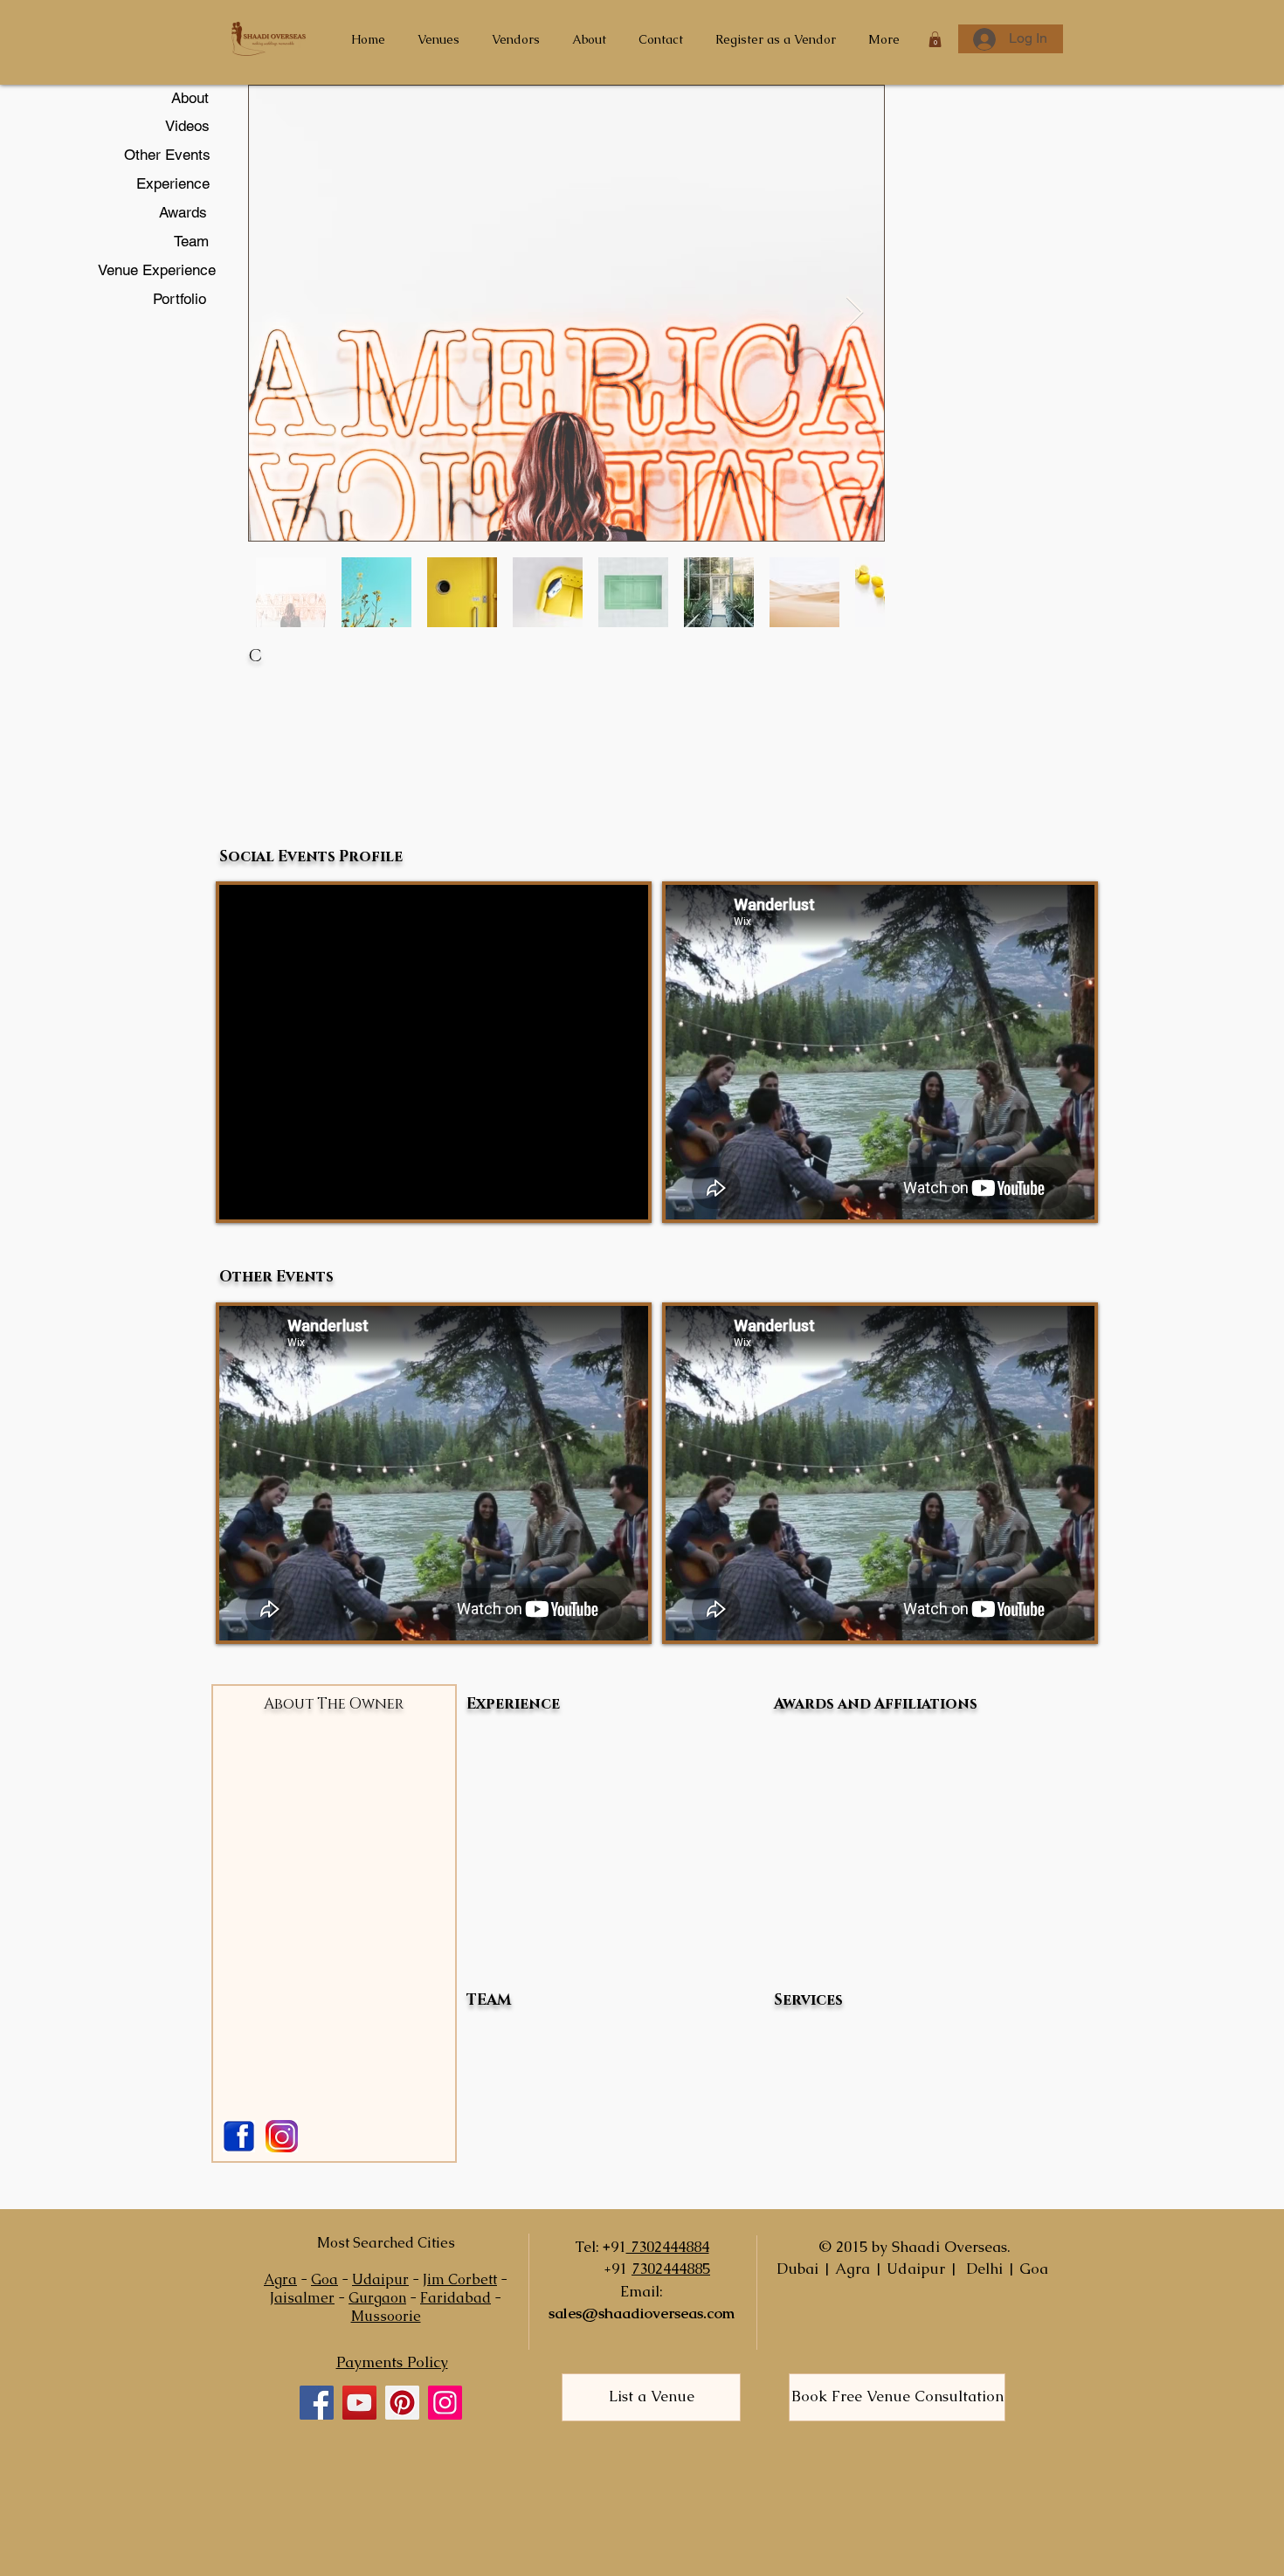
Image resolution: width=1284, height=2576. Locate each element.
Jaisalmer (302, 2298)
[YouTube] (359, 2403)
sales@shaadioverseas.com (642, 2313)
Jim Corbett (460, 2279)
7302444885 (671, 2269)
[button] (935, 39)
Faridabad (456, 2298)
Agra (280, 2279)
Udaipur (380, 2279)
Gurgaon (377, 2298)
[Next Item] (855, 313)
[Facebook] (317, 2403)
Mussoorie (386, 2316)
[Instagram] (445, 2403)
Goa (324, 2279)
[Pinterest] (402, 2403)
